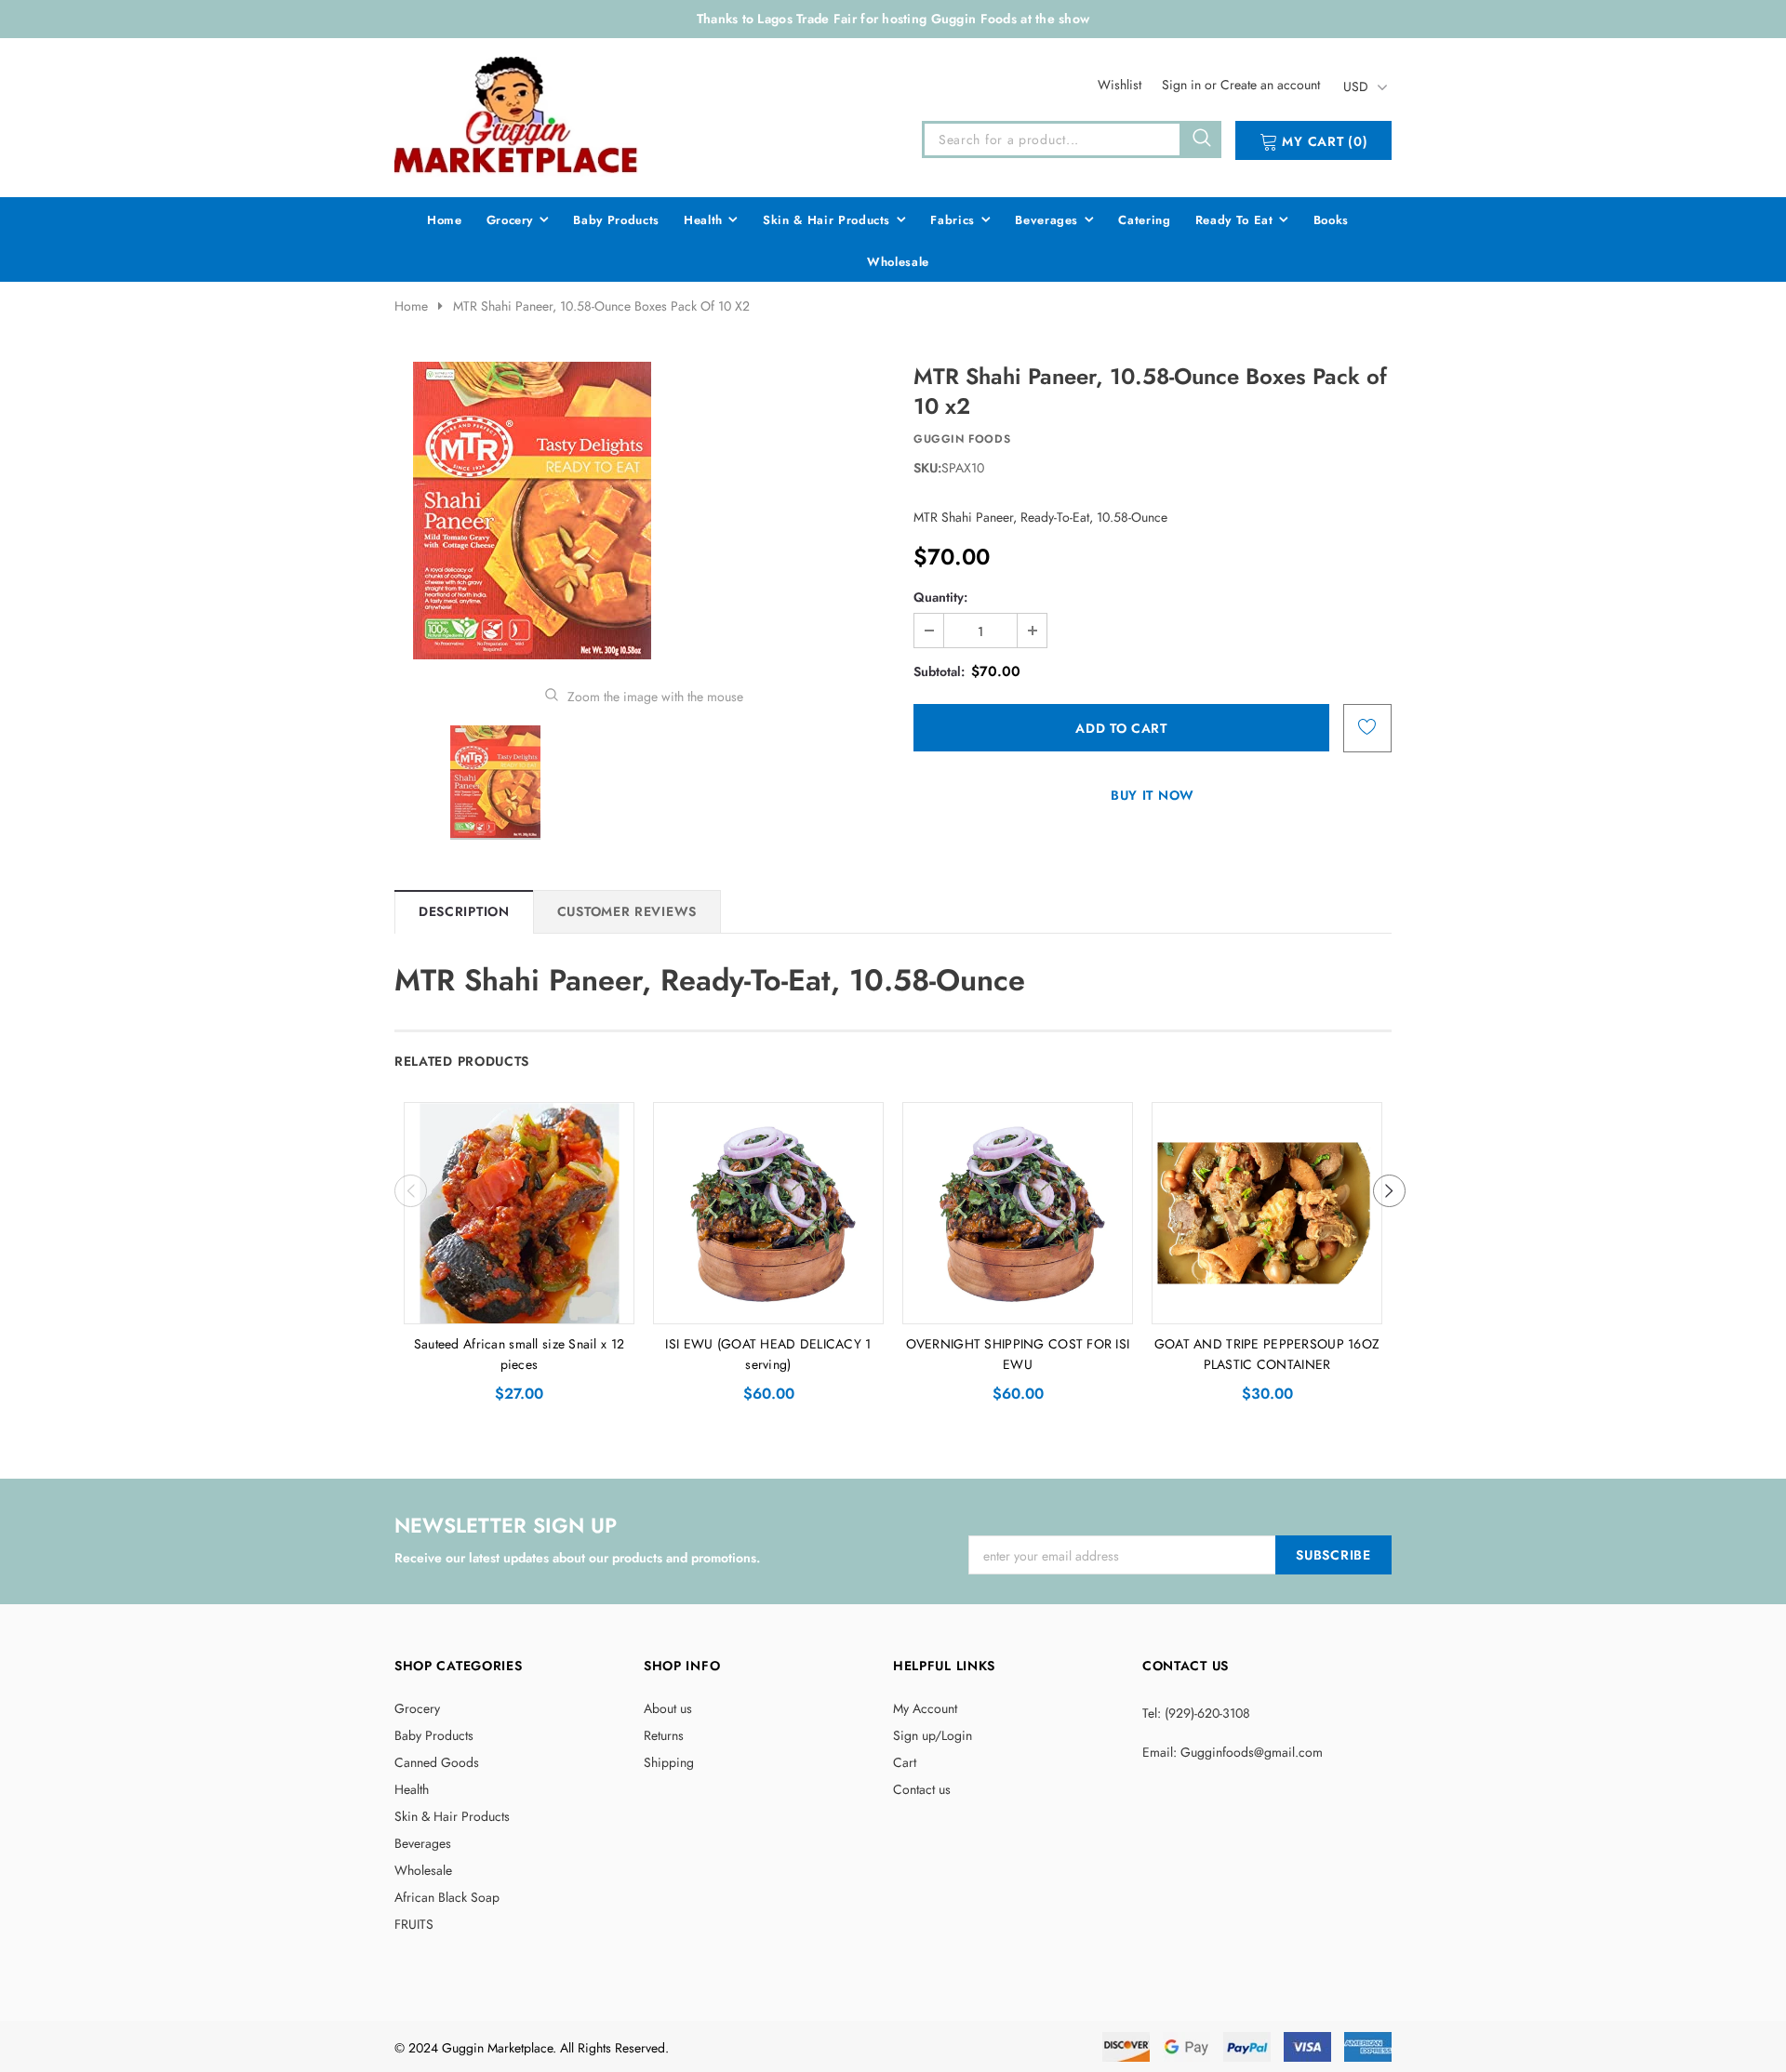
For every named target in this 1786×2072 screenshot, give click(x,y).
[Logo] (517, 114)
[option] (644, 511)
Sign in (1183, 85)
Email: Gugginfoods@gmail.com (1233, 1752)
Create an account (1270, 85)
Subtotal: (939, 671)
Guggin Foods (962, 439)
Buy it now (1153, 795)
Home (411, 306)
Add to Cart (520, 1305)
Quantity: (940, 597)
